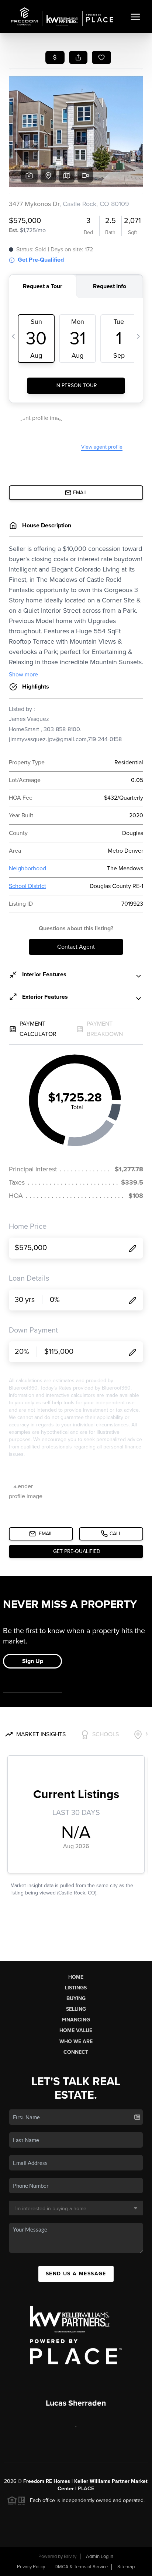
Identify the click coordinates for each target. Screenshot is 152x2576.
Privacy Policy (31, 2567)
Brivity (70, 2556)
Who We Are (76, 2041)
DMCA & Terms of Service (81, 2567)
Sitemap (126, 2567)
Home (76, 1977)
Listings (76, 1988)
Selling (76, 2009)
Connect (76, 2052)
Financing (76, 2020)
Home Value (76, 2030)
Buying (76, 1998)
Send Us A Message (76, 2274)
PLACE (86, 2489)
